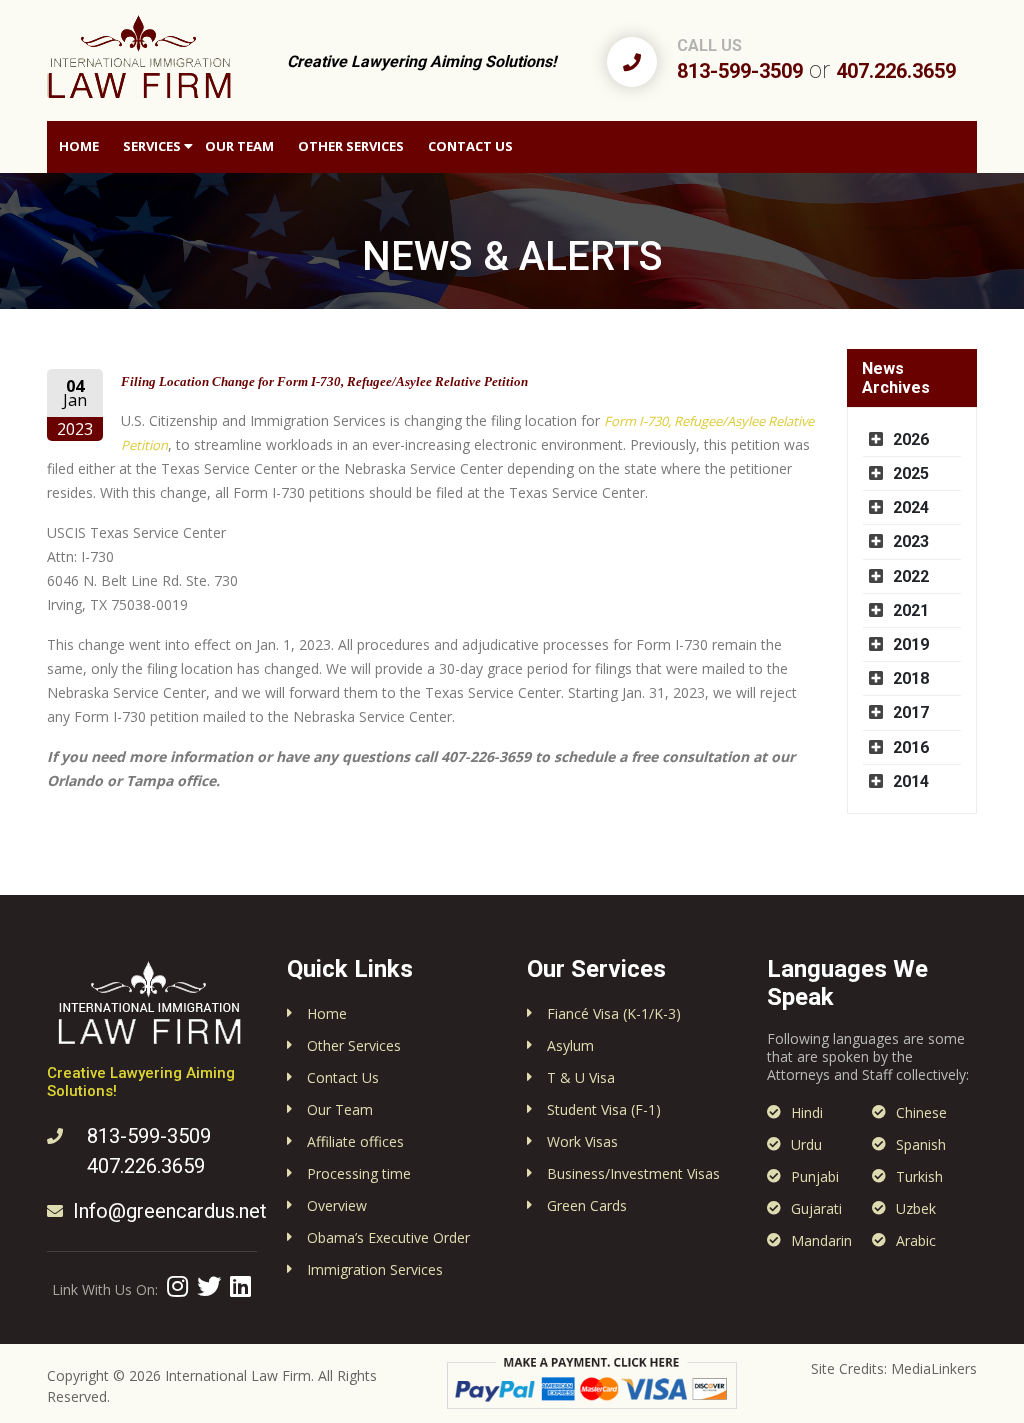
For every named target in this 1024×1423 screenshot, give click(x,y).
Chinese (921, 1112)
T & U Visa (581, 1077)
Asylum (570, 1045)
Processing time (359, 1173)
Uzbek (916, 1208)
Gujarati (816, 1208)
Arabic (916, 1240)
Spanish (921, 1144)
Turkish (919, 1176)
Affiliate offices (355, 1141)
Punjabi (815, 1176)
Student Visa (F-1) (604, 1109)
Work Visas (582, 1141)
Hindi (807, 1112)
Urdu (806, 1144)
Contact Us (470, 146)
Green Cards (587, 1205)
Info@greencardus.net (170, 1211)
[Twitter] (209, 1285)
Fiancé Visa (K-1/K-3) (614, 1013)
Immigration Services (375, 1269)
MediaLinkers (934, 1368)
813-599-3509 (740, 71)
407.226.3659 (896, 71)
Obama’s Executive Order (388, 1237)
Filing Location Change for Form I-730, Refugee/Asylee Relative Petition (324, 381)
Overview (337, 1205)
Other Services (351, 146)
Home (79, 146)
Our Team (239, 146)
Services (152, 146)
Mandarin (821, 1240)
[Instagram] (177, 1285)
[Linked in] (240, 1285)
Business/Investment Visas (633, 1173)
